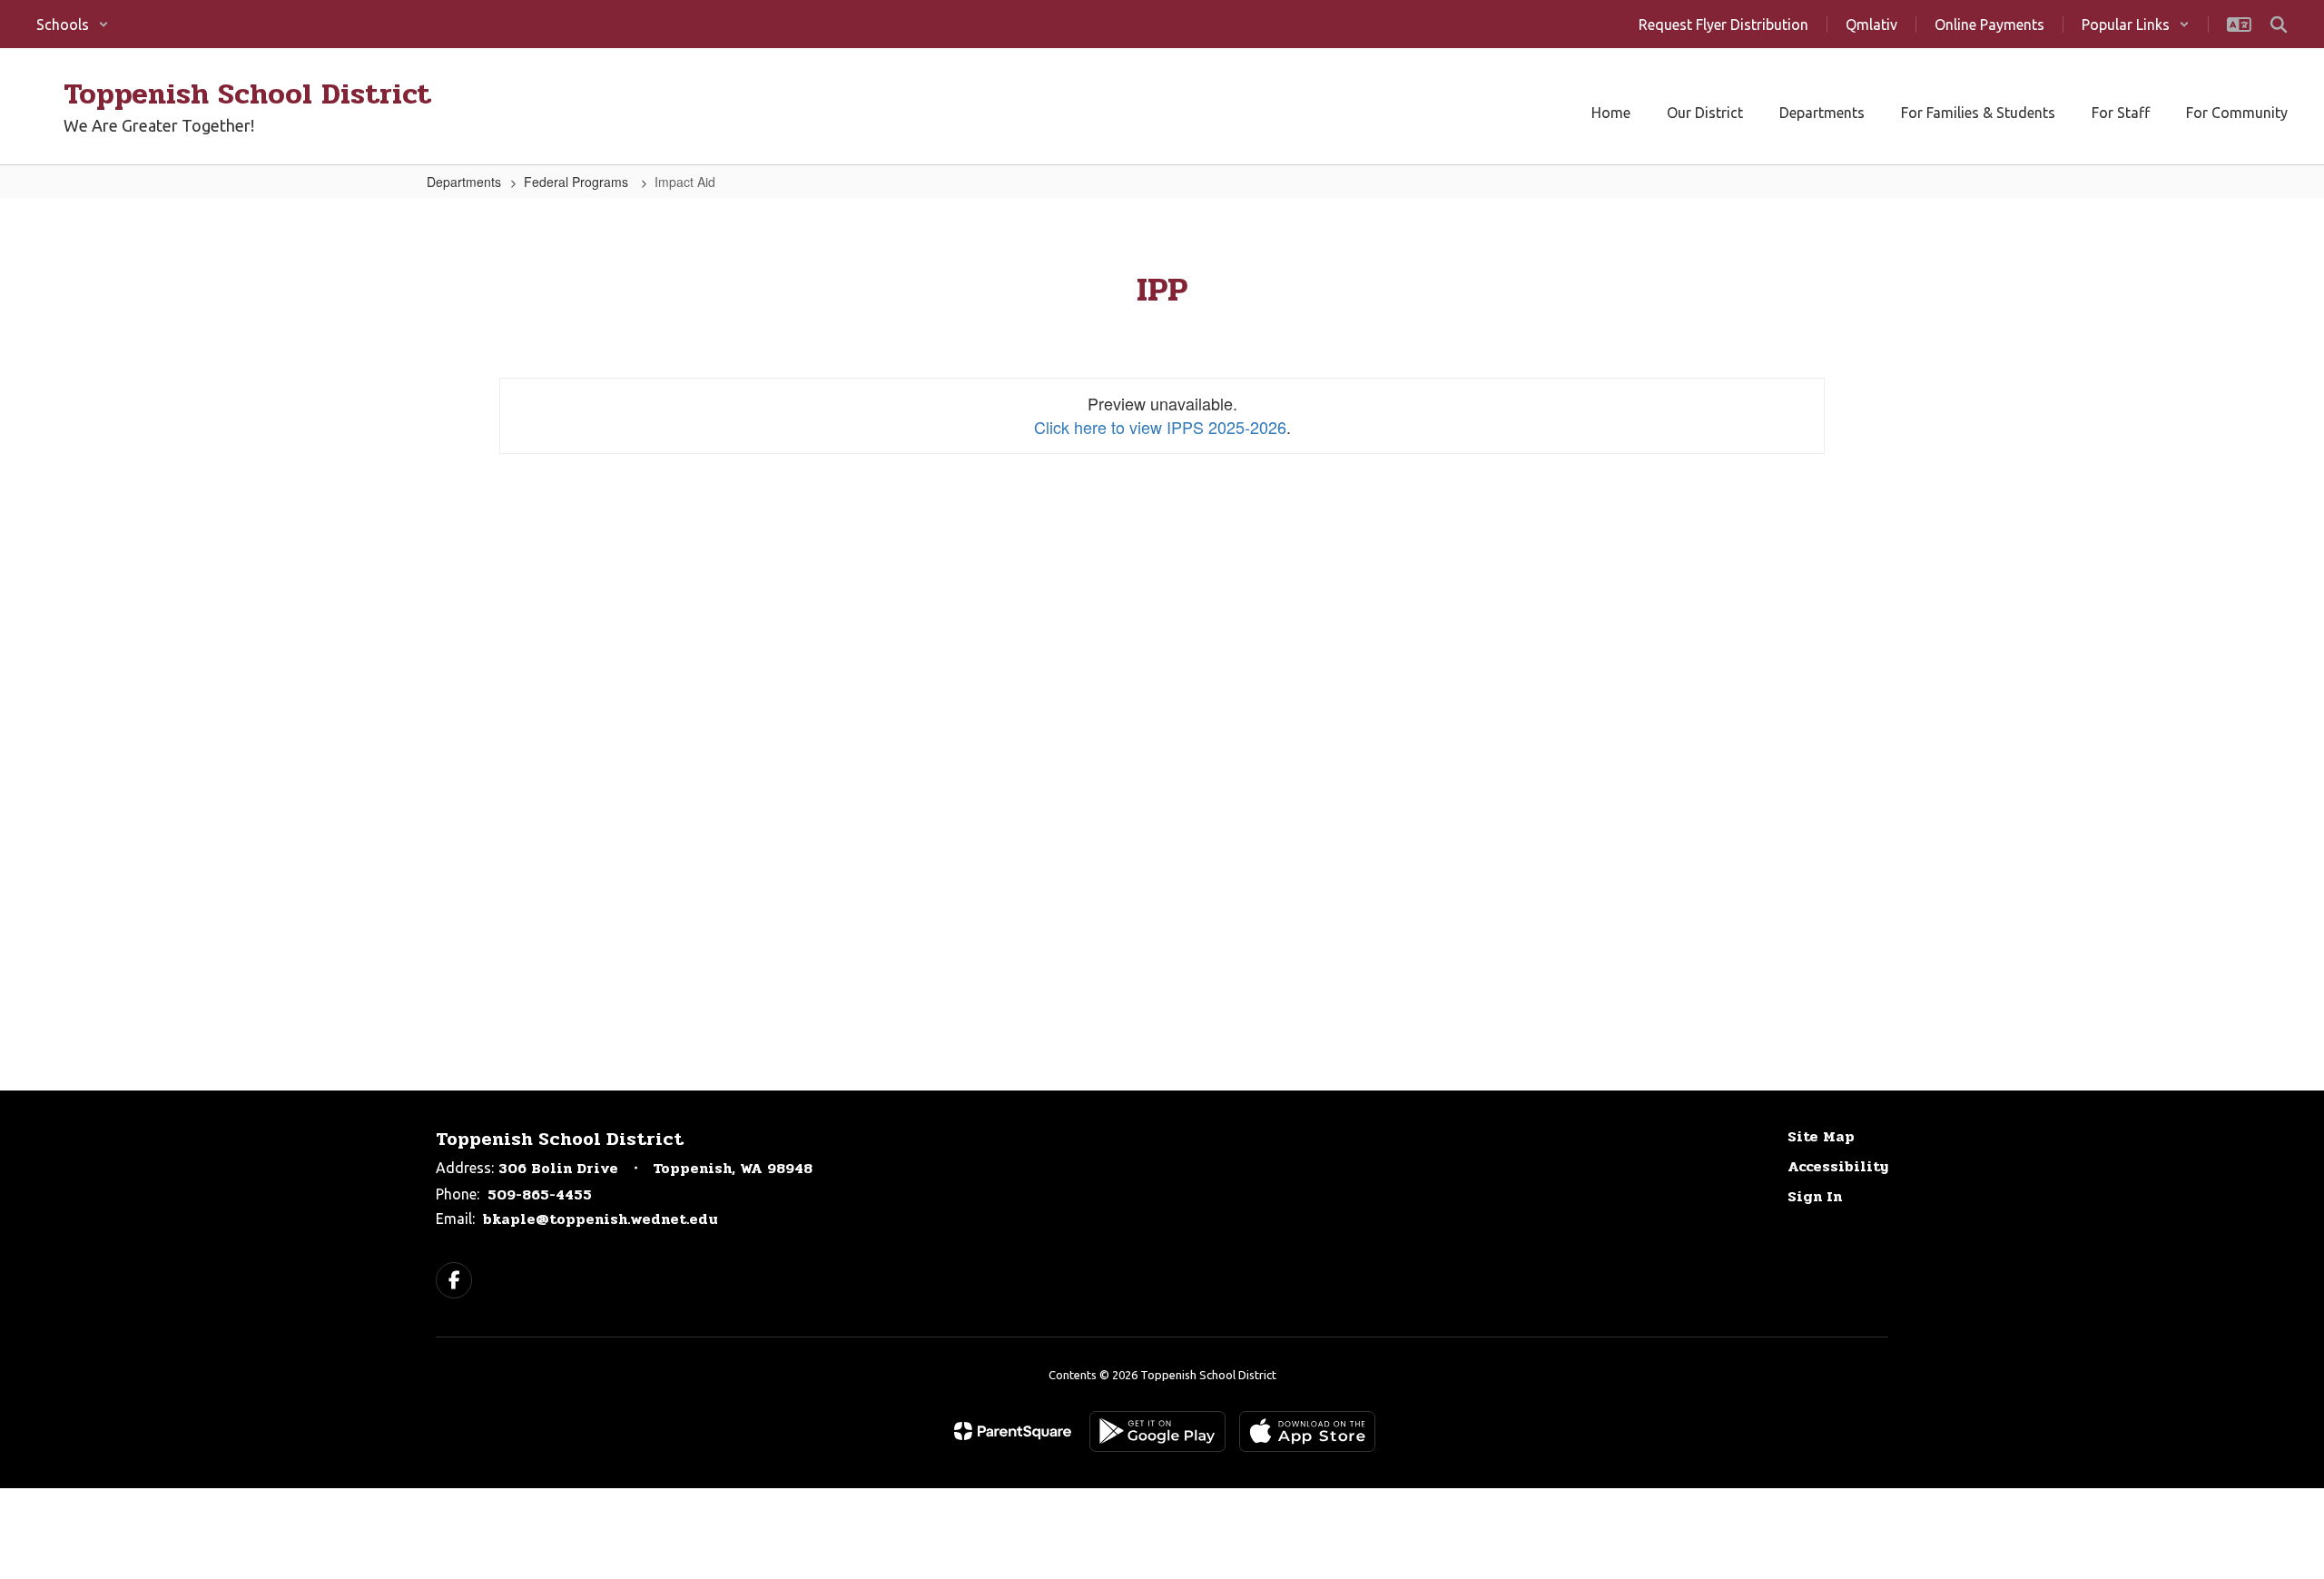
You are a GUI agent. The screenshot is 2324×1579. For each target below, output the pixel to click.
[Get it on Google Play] (1157, 1431)
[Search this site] (2279, 25)
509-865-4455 (540, 1194)
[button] (73, 25)
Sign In (1815, 1196)
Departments (464, 182)
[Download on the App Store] (1307, 1431)
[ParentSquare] (1013, 1431)
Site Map (1821, 1136)
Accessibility (1838, 1166)
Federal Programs (578, 182)
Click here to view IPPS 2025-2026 (1160, 427)
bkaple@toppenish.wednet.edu (601, 1219)
